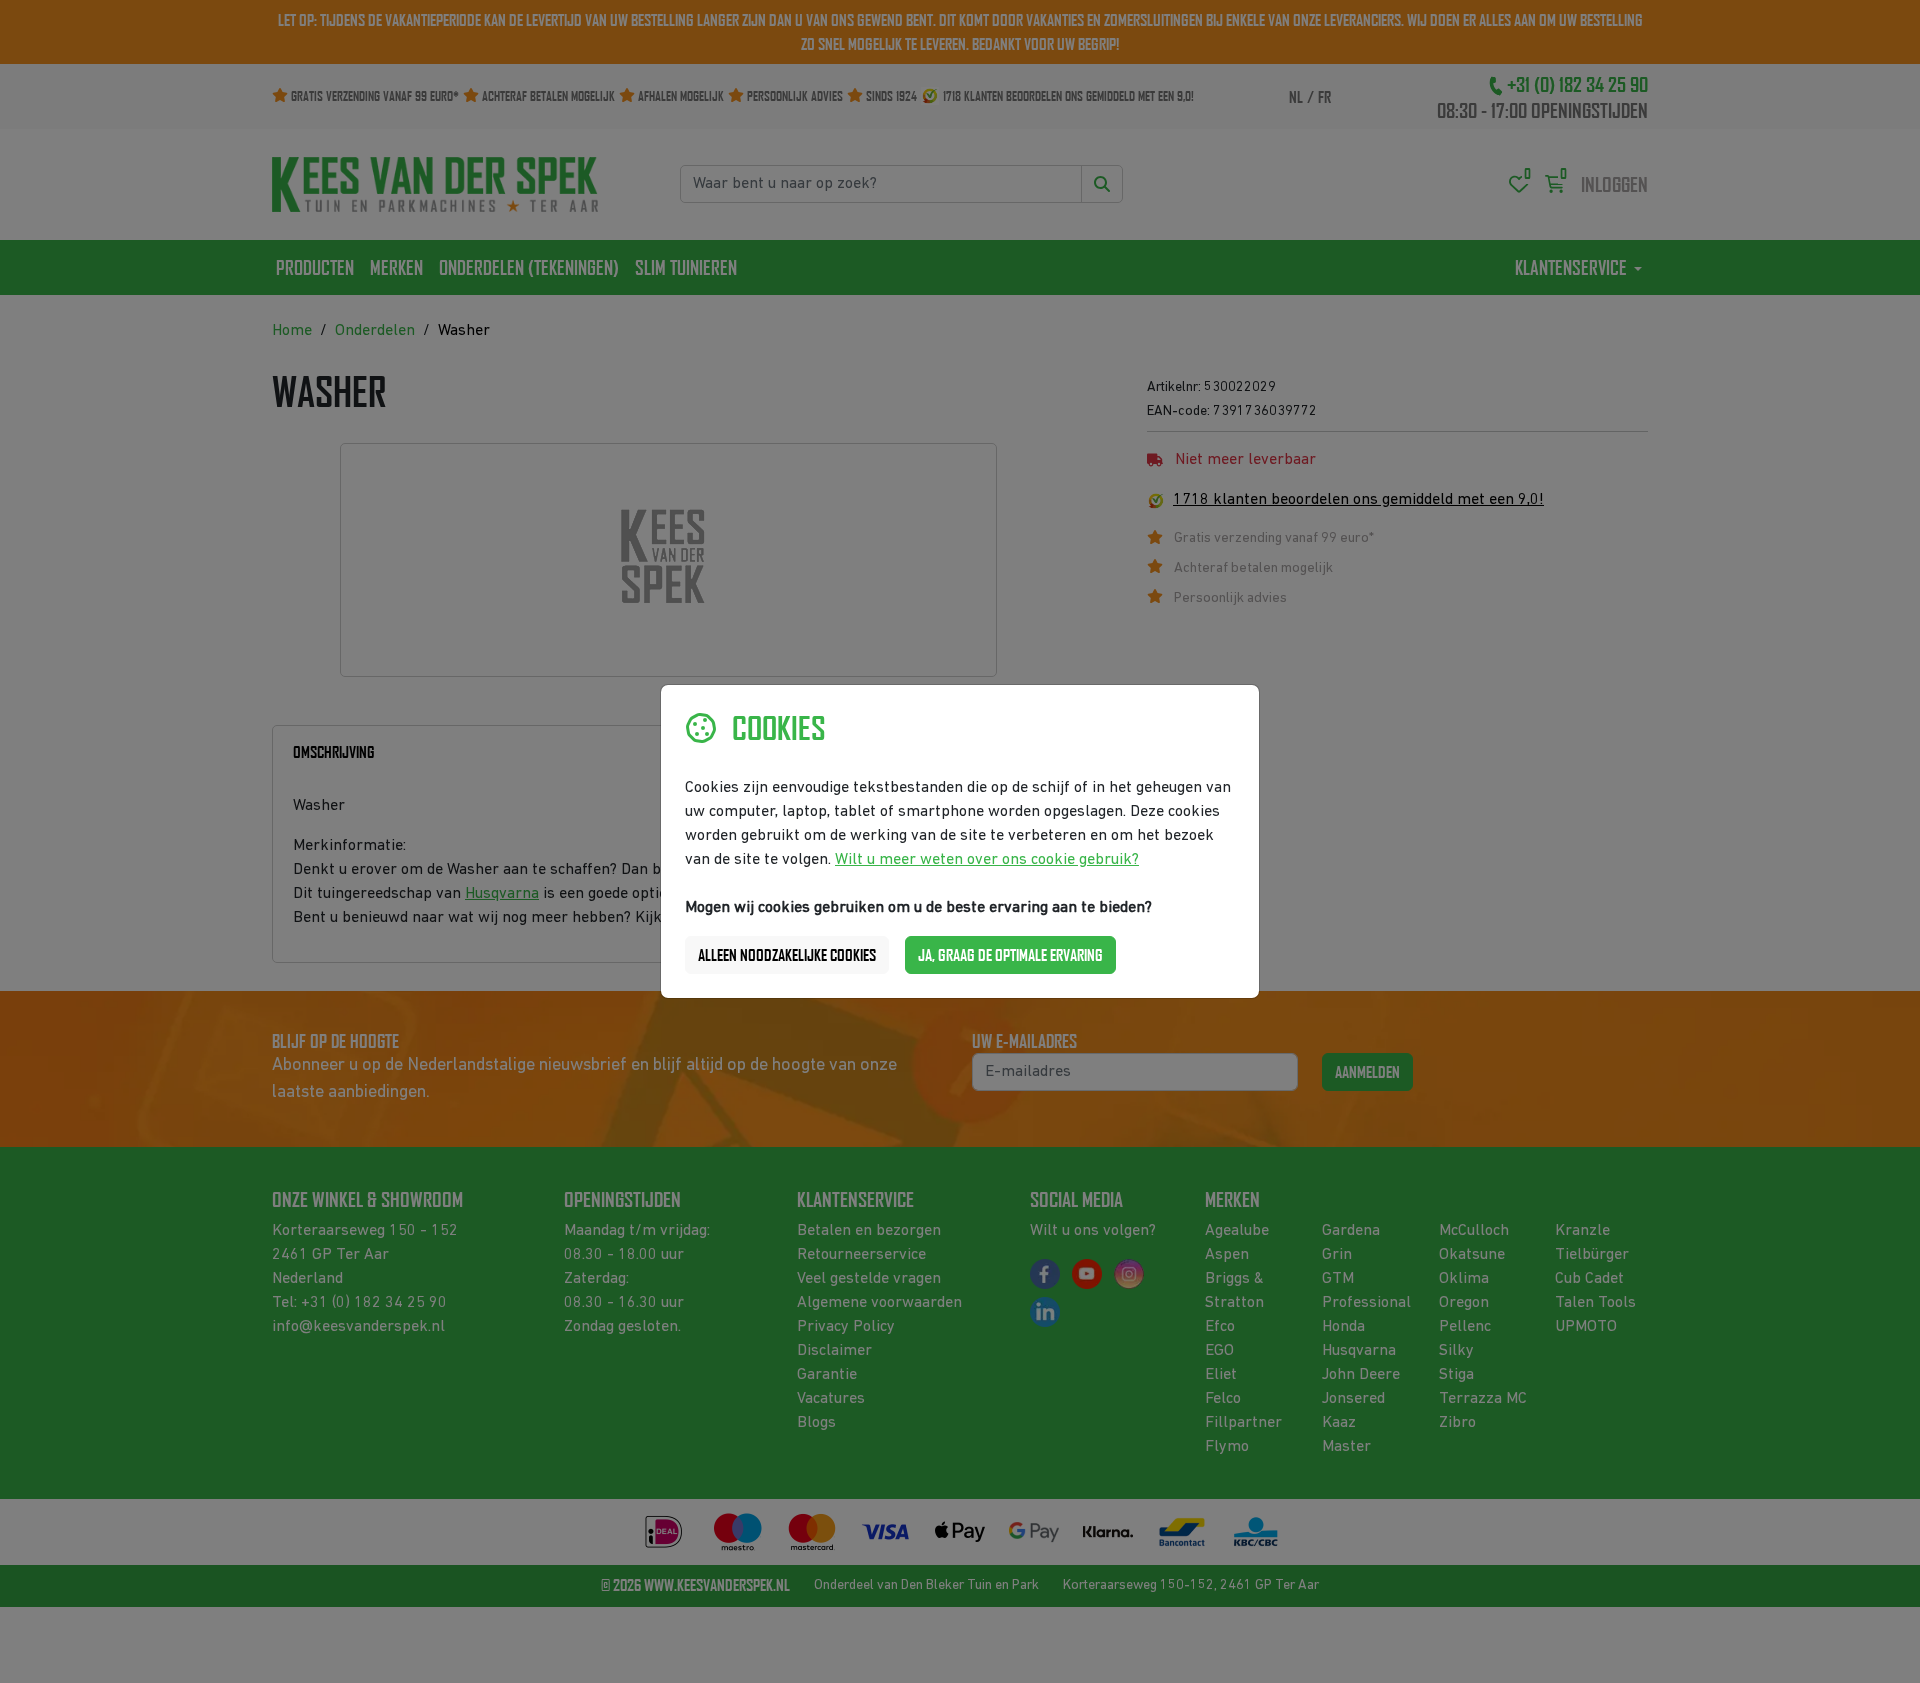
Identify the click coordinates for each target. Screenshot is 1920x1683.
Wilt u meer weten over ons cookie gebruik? (987, 860)
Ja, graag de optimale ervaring (1010, 955)
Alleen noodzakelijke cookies (787, 955)
